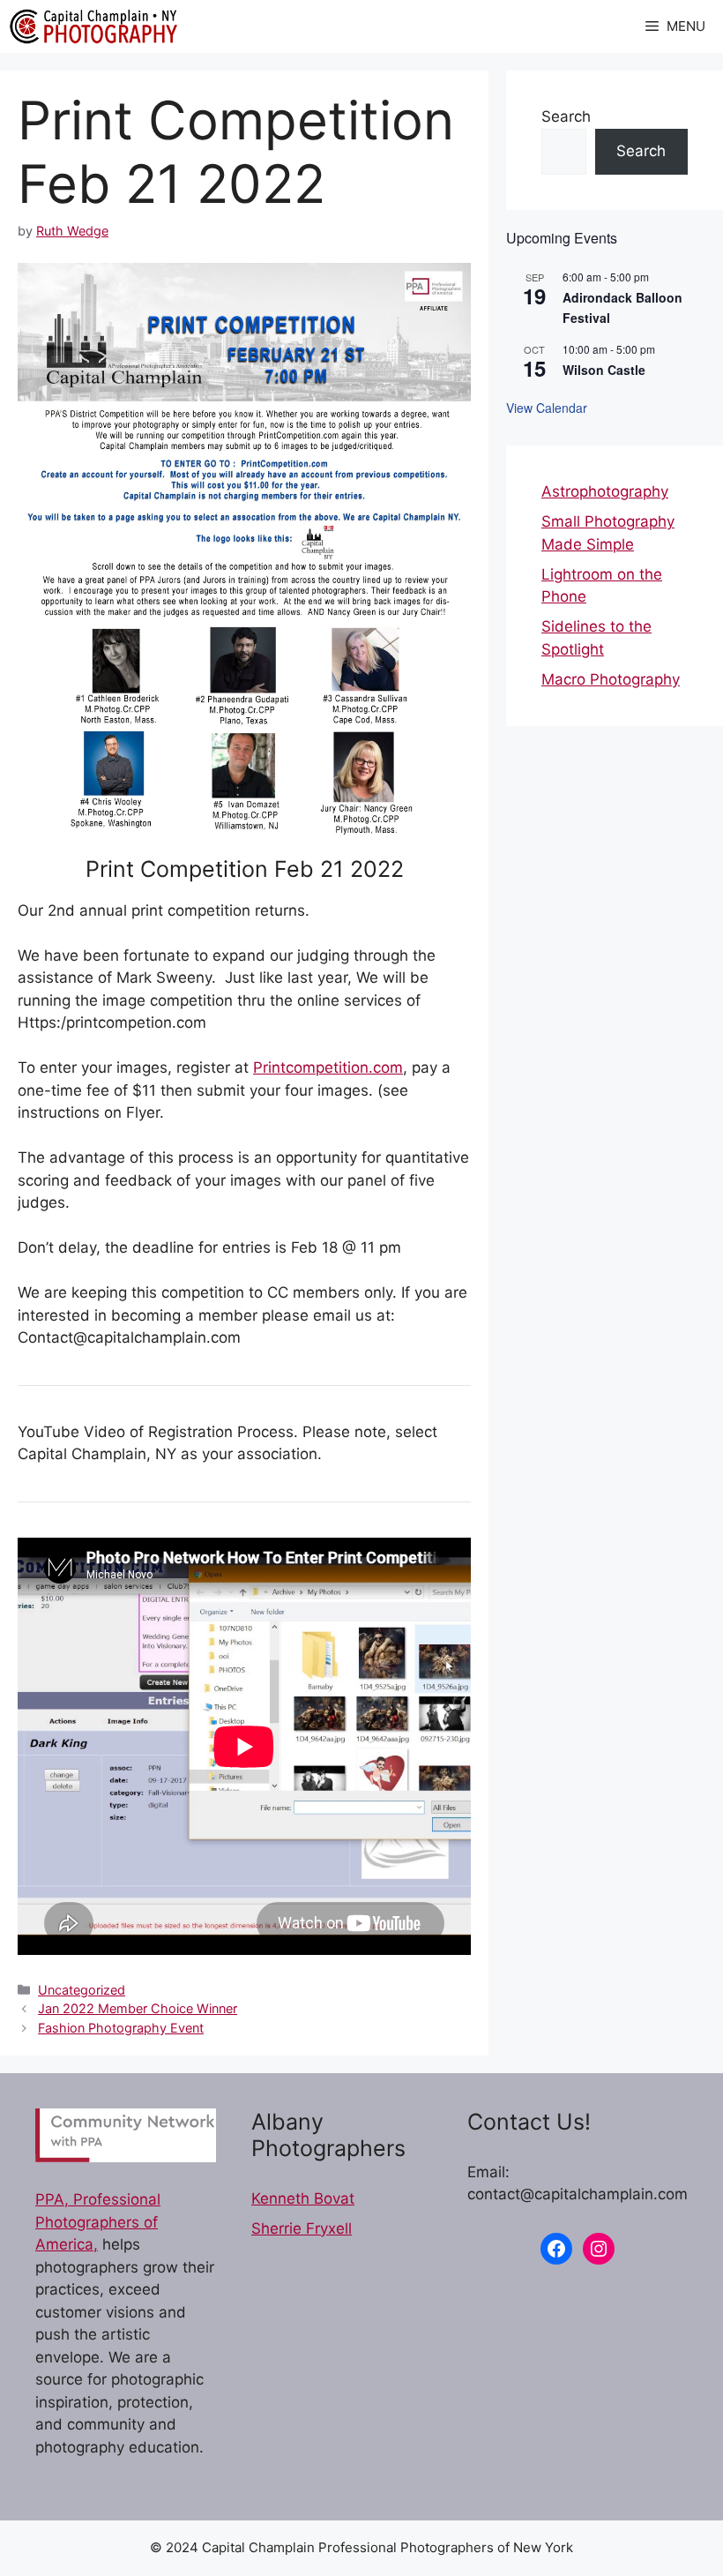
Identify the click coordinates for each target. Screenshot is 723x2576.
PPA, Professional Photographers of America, (98, 2222)
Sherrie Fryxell (302, 2228)
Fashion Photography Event (121, 2028)
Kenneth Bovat (303, 2198)
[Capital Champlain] (93, 26)
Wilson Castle (604, 370)
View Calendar (547, 408)
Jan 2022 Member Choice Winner (138, 2008)
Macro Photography (611, 679)
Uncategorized (82, 1990)
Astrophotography (605, 491)
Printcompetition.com (328, 1067)
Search (566, 116)
